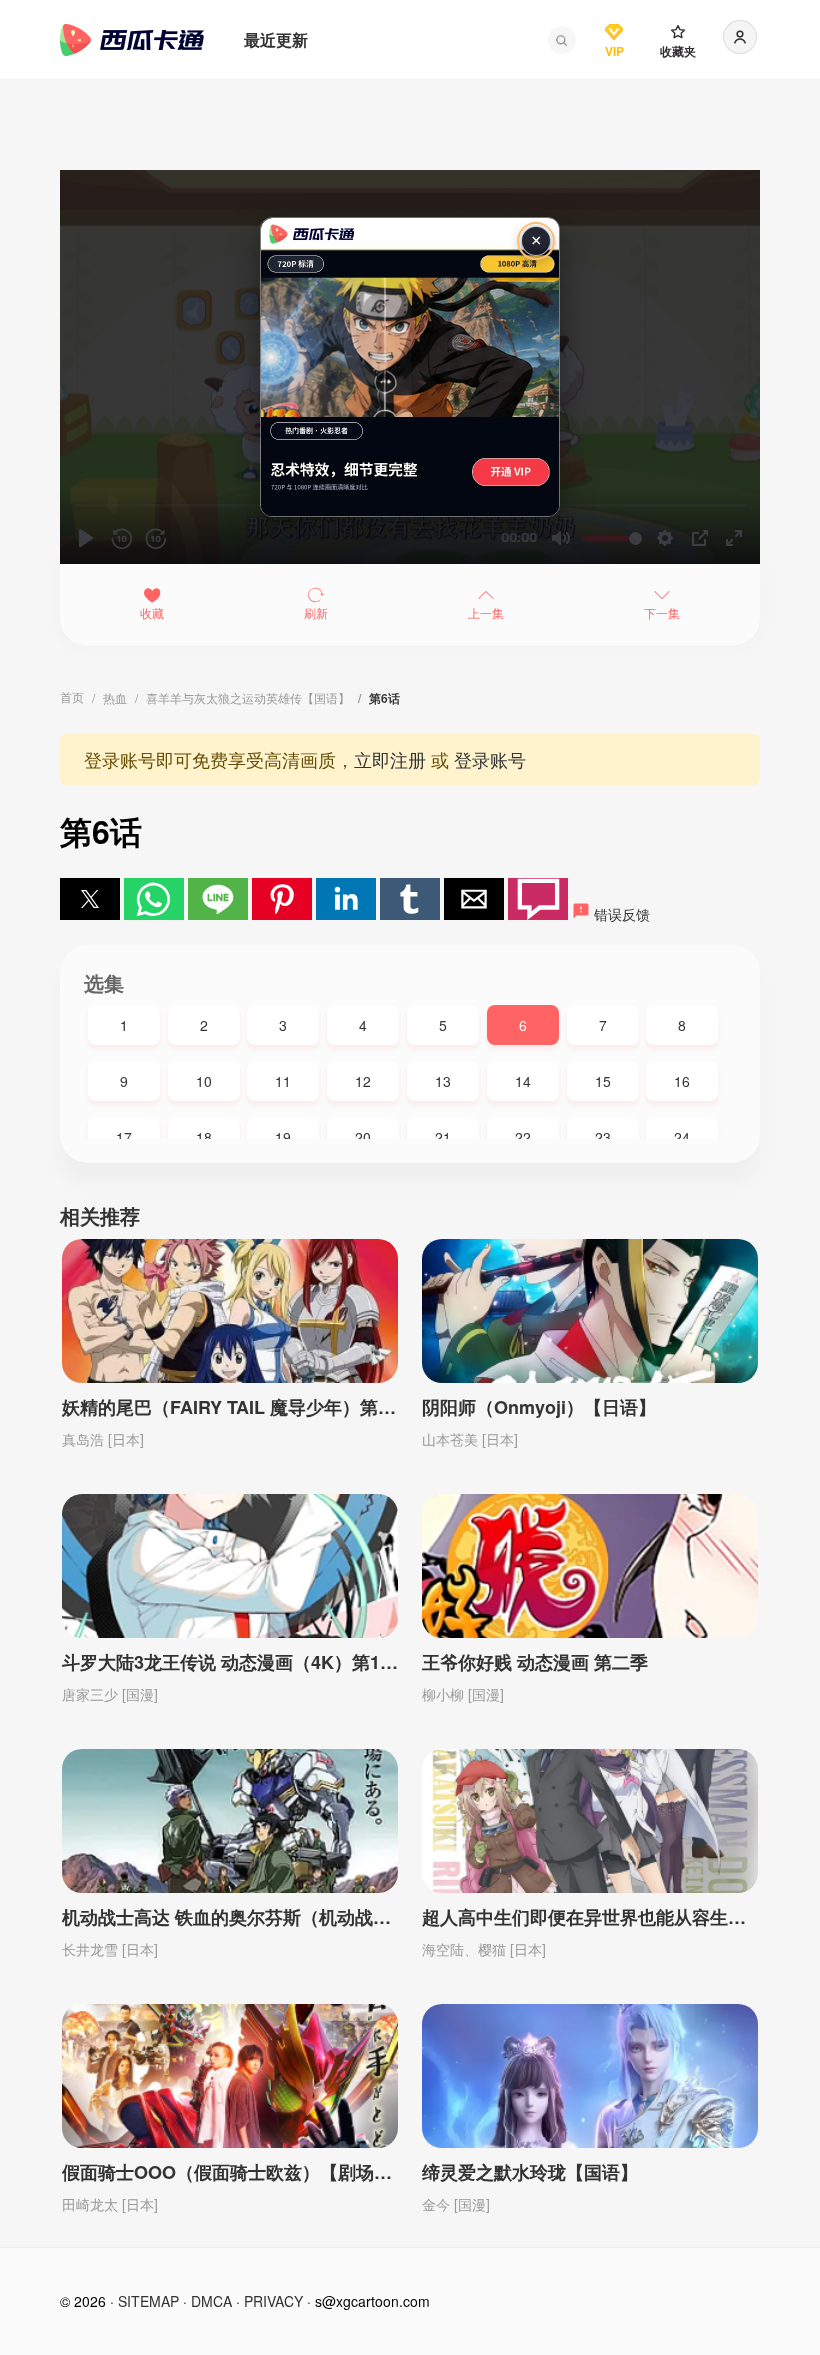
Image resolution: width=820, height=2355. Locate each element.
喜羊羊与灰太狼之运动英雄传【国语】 (248, 697)
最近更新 (276, 39)
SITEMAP (148, 2301)
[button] (562, 40)
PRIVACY (273, 2301)
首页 (72, 696)
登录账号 (490, 759)
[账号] (740, 37)
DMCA (211, 2301)
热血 (115, 697)
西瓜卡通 (132, 40)
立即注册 (390, 759)
